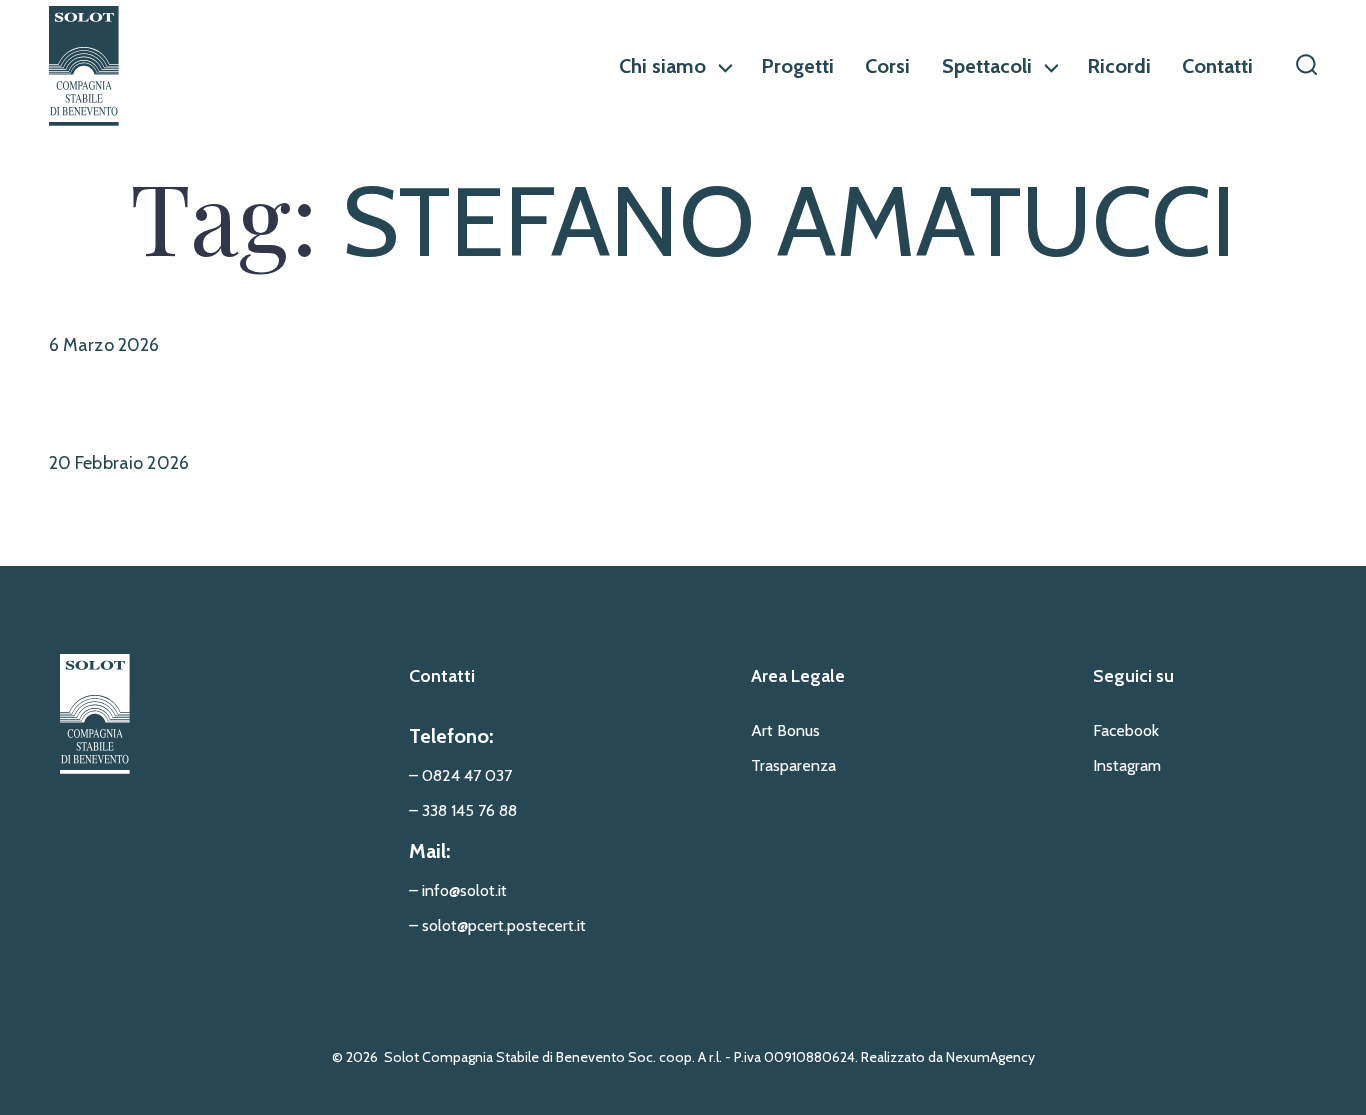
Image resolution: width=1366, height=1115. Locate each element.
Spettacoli (987, 66)
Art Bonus (785, 730)
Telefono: (451, 736)
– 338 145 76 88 (463, 810)
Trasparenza (793, 765)
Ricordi (1119, 66)
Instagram (1127, 765)
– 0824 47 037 (460, 775)
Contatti (1217, 66)
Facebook (1126, 730)
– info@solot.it (458, 890)
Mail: (429, 851)
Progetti (797, 66)
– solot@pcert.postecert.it (497, 925)
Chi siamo (662, 66)
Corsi (887, 66)
